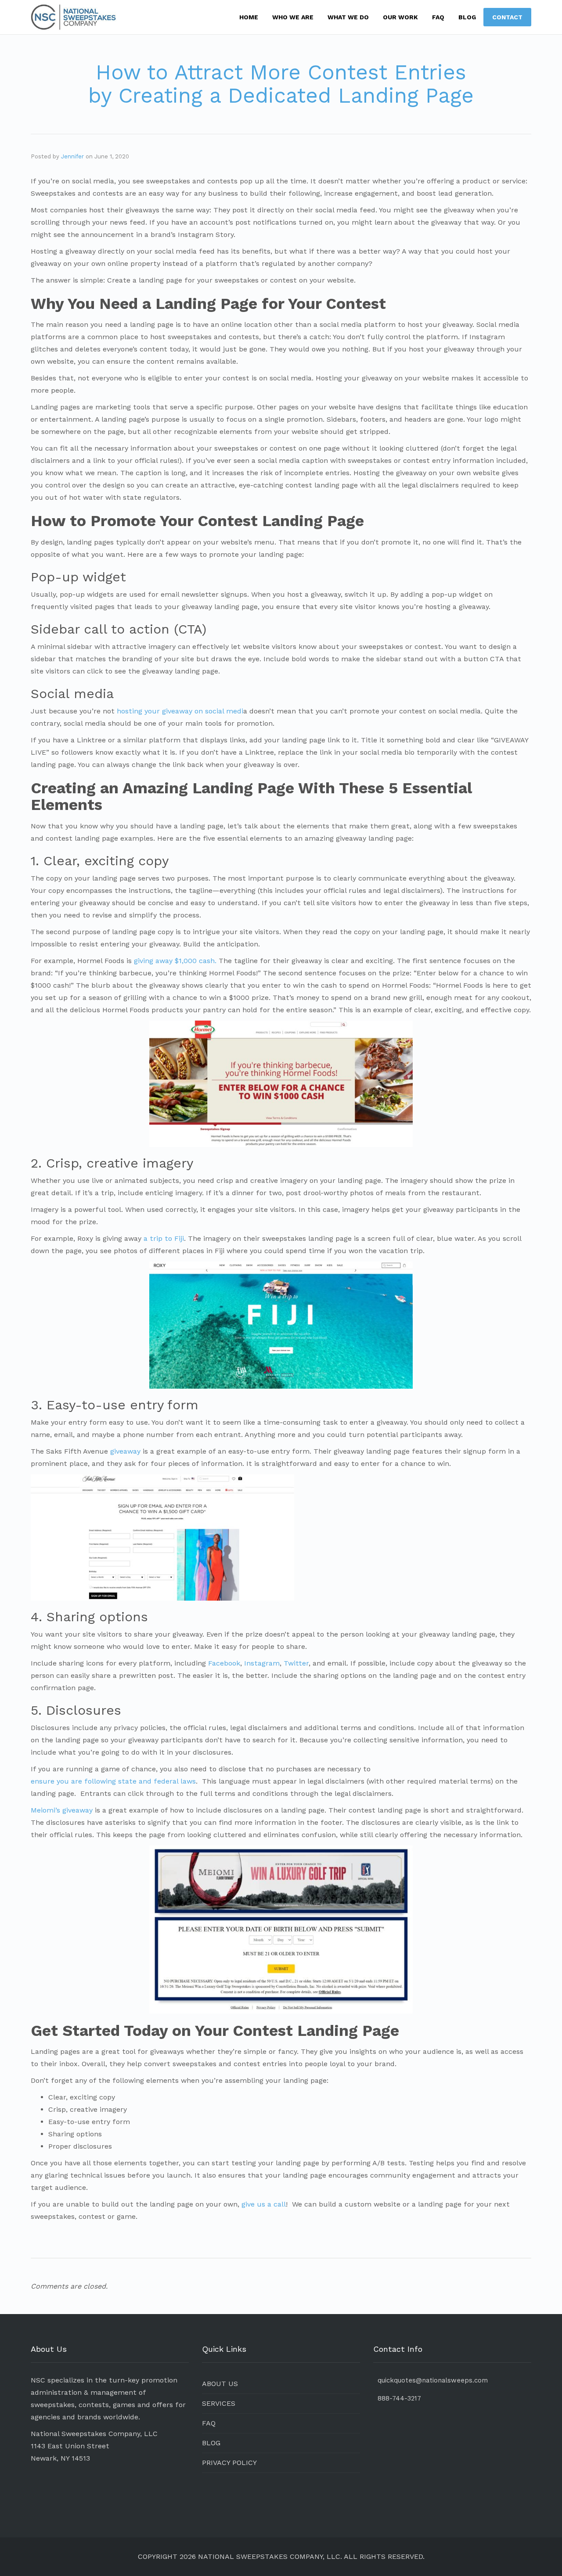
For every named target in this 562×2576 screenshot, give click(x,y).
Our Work (400, 17)
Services (219, 2403)
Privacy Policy (229, 2463)
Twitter (296, 1663)
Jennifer (72, 156)
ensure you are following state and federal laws (113, 1781)
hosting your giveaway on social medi (180, 711)
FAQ (438, 17)
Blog (467, 17)
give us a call (264, 2204)
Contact (507, 17)
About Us (220, 2384)
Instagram (262, 1663)
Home (249, 17)
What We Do (348, 17)
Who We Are (293, 17)
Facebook (224, 1663)
